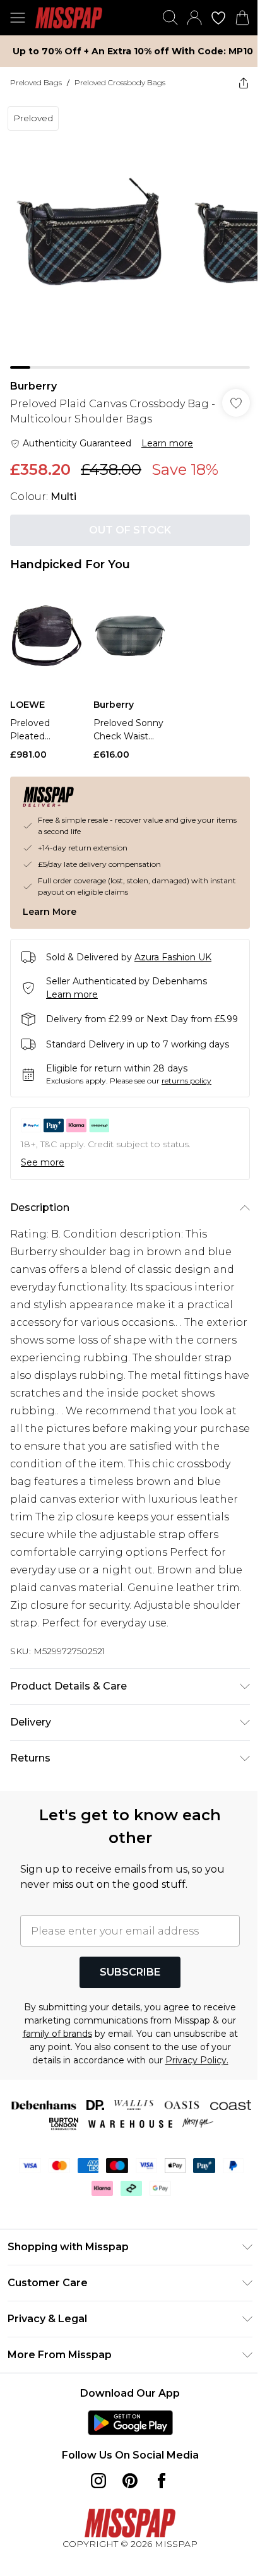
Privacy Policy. (197, 2060)
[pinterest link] (130, 2481)
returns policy (186, 1081)
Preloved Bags (36, 82)
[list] (130, 234)
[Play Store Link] (130, 2423)
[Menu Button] (18, 18)
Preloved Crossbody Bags (120, 82)
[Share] (244, 83)
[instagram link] (98, 2481)
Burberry (33, 386)
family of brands (57, 2034)
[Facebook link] (162, 2481)
